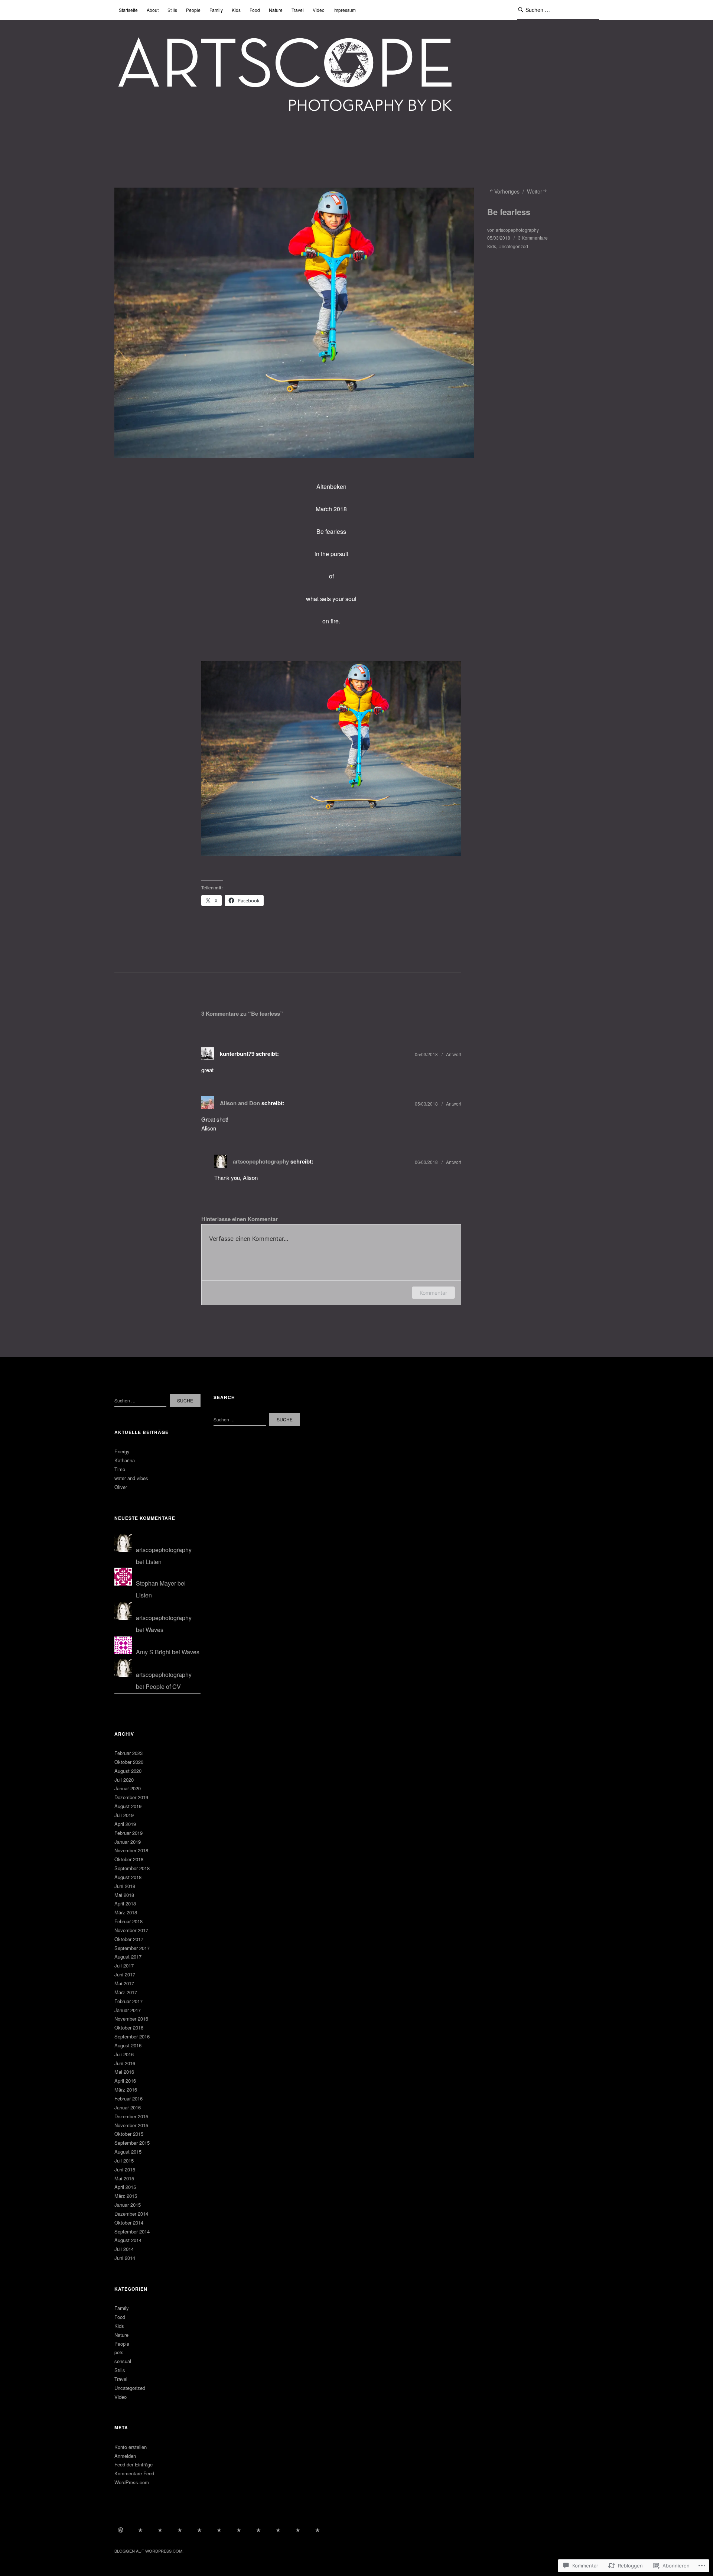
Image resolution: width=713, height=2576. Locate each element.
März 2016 (126, 2090)
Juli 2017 (124, 1965)
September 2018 (132, 1868)
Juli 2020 (124, 1780)
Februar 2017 (128, 2001)
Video (319, 10)
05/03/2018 (499, 238)
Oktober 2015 (129, 2134)
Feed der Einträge (134, 2464)
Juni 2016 (125, 2063)
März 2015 (126, 2196)
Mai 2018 (124, 1895)
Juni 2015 (125, 2169)
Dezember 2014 (131, 2214)
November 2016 (131, 2019)
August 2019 (128, 1806)
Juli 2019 (124, 1815)
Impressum (345, 10)
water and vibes (131, 1478)
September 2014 (132, 2231)
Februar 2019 (128, 1833)
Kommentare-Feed (134, 2473)
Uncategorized (513, 246)
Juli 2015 (124, 2160)
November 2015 (131, 2125)
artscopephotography (517, 230)
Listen (154, 1562)
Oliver (121, 1487)
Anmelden (125, 2456)
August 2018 (128, 1877)
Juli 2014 (124, 2249)
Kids (236, 10)
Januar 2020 (128, 1788)
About (153, 10)
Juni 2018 (125, 1886)
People (193, 10)
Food (255, 10)
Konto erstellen (131, 2447)
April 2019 (125, 1824)
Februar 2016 (128, 2098)
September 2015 (132, 2143)
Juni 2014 (125, 2258)
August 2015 (128, 2152)
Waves (154, 1630)
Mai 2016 (124, 2072)
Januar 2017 (128, 2010)
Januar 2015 (128, 2205)
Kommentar (433, 1293)
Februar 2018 (128, 1921)
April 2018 (125, 1903)
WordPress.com (132, 2482)
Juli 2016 (124, 2054)
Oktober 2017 (129, 1939)
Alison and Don (240, 1103)
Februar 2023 (128, 1753)
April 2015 (125, 2187)
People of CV (163, 1686)
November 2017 (131, 1930)
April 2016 (125, 2081)
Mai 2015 (124, 2178)
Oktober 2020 (129, 1762)
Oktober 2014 (129, 2223)
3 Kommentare (533, 238)
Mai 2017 (124, 1983)
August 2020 (128, 1771)
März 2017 (126, 1992)
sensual (123, 2361)
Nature (276, 10)
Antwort (454, 1054)
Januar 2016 (128, 2107)
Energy (122, 1451)
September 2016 (132, 2036)
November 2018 (131, 1850)
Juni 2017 (125, 1974)
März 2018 (126, 1912)
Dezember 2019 (131, 1797)
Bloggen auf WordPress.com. (149, 2551)
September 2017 (132, 1948)
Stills (172, 10)
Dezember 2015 (131, 2116)
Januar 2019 (128, 1842)
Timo (120, 1469)
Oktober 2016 (129, 2027)
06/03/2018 (426, 1162)
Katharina (125, 1460)
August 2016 (128, 2045)
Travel (298, 10)
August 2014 (128, 2240)
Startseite (128, 10)
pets (119, 2352)
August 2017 (128, 1957)
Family (216, 10)
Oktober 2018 (129, 1859)
